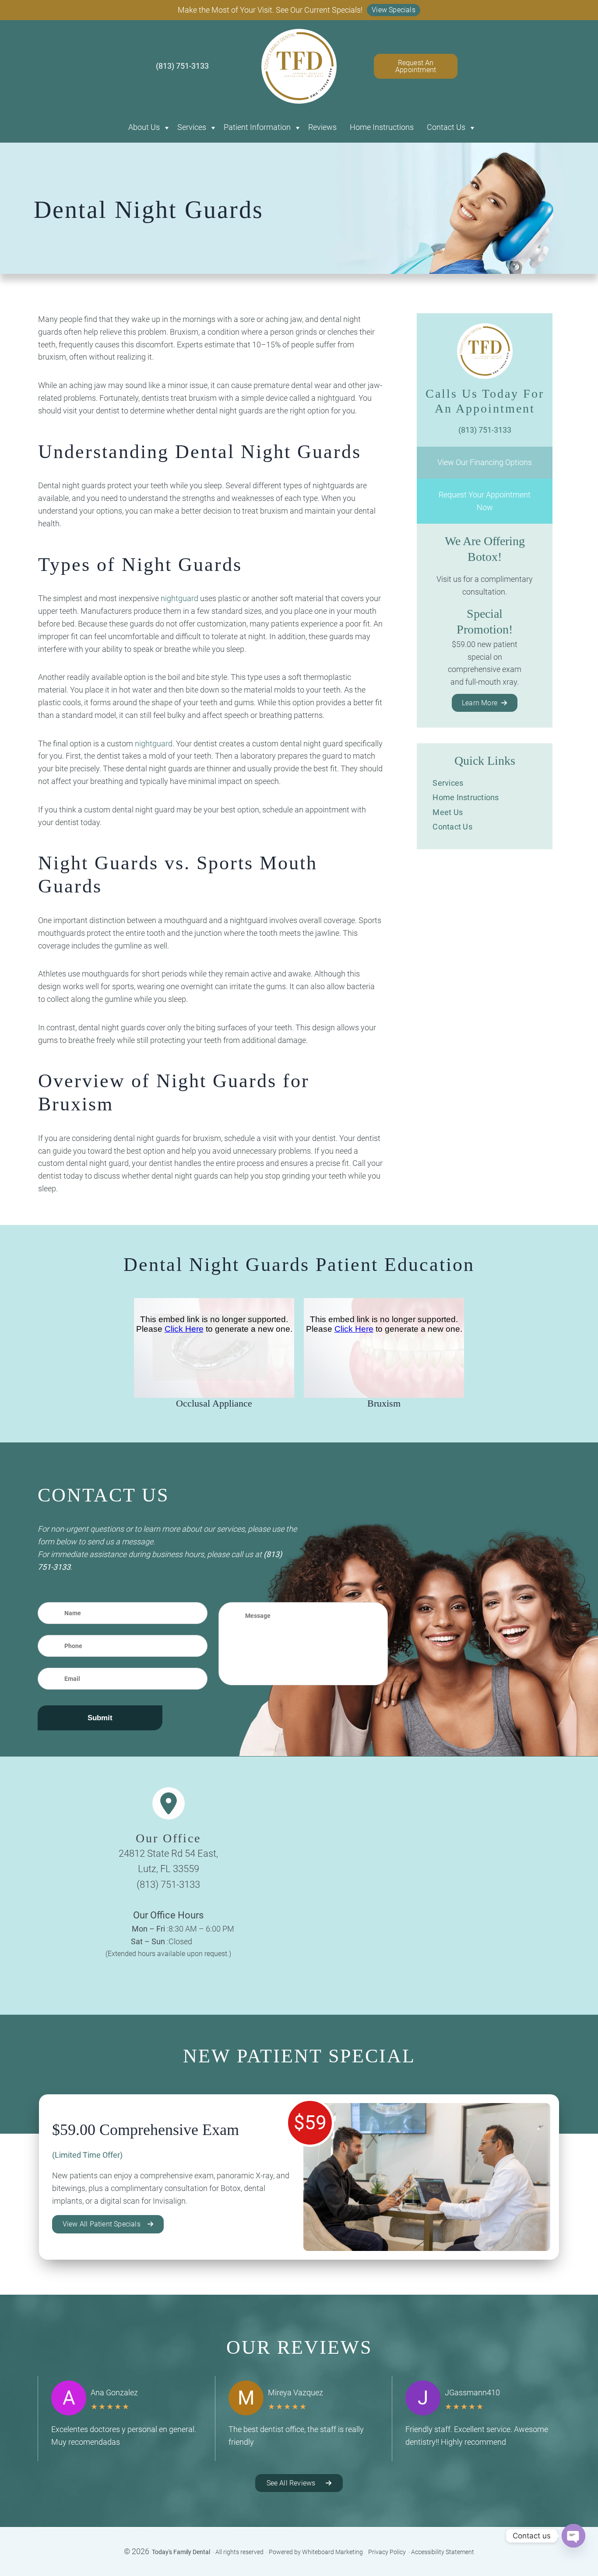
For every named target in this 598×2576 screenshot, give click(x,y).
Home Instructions (382, 127)
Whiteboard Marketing (332, 2552)
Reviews (322, 127)
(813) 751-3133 (168, 1885)
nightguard (179, 598)
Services (192, 127)
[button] (394, 10)
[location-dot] (169, 1803)
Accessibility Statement (443, 2552)
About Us (144, 127)
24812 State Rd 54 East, (168, 1853)
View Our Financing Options (485, 462)
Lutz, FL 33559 (169, 1869)
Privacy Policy (387, 2552)
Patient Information (257, 127)
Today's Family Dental (181, 2552)
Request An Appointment (416, 66)
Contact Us (446, 127)
